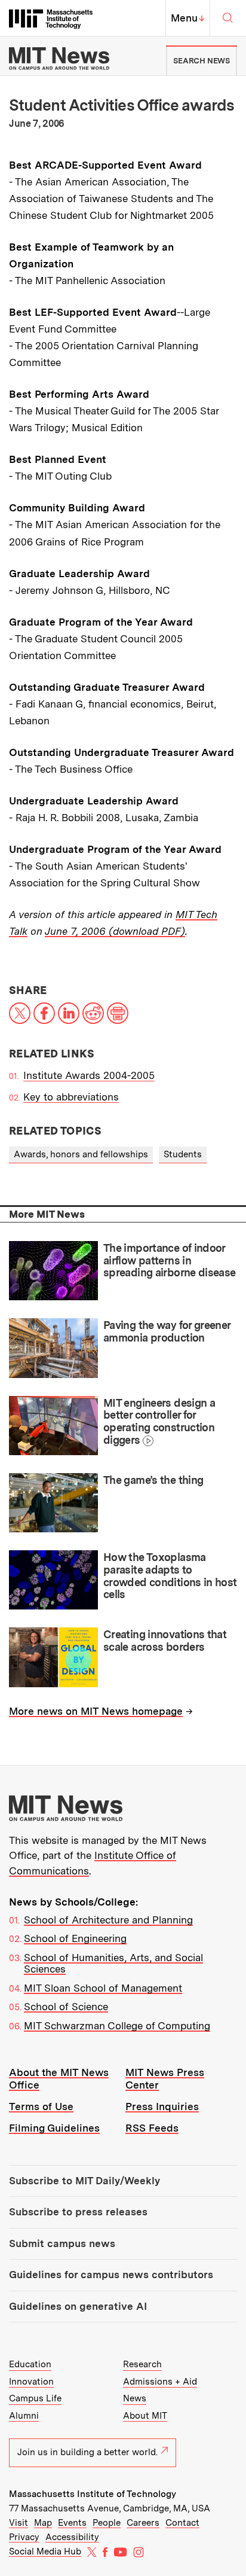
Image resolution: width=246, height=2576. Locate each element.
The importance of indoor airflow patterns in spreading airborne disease (170, 1260)
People (107, 2523)
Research (142, 2364)
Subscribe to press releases (78, 2212)
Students (183, 1154)
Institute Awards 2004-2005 (89, 1075)
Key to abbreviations (71, 1097)
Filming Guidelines (54, 2128)
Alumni (24, 2416)
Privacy (24, 2537)
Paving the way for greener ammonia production (167, 1331)
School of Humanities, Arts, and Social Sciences (113, 1964)
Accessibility (72, 2537)
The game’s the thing (153, 1480)
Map (43, 2523)
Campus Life (35, 2398)
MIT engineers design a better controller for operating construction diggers (159, 1421)
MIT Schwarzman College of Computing (117, 2026)
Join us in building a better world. (87, 2452)
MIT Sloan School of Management (103, 1988)
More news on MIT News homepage (96, 1711)
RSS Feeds (152, 2128)
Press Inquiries (162, 2106)
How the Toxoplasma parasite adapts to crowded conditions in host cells (170, 1576)
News (135, 2398)
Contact (182, 2523)
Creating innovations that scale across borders (165, 1641)
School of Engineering (75, 1938)
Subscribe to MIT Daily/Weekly (84, 2181)
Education (30, 2364)
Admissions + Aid (160, 2382)
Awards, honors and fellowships (81, 1154)
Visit (19, 2523)
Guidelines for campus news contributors (111, 2275)
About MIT (145, 2416)
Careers (143, 2523)
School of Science (66, 2007)
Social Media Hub (45, 2551)
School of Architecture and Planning (108, 1920)
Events (72, 2523)
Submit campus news (62, 2243)
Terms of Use (41, 2106)
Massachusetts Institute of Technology (93, 2494)
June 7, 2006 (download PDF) (115, 931)
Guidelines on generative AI (78, 2306)
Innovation (31, 2382)
